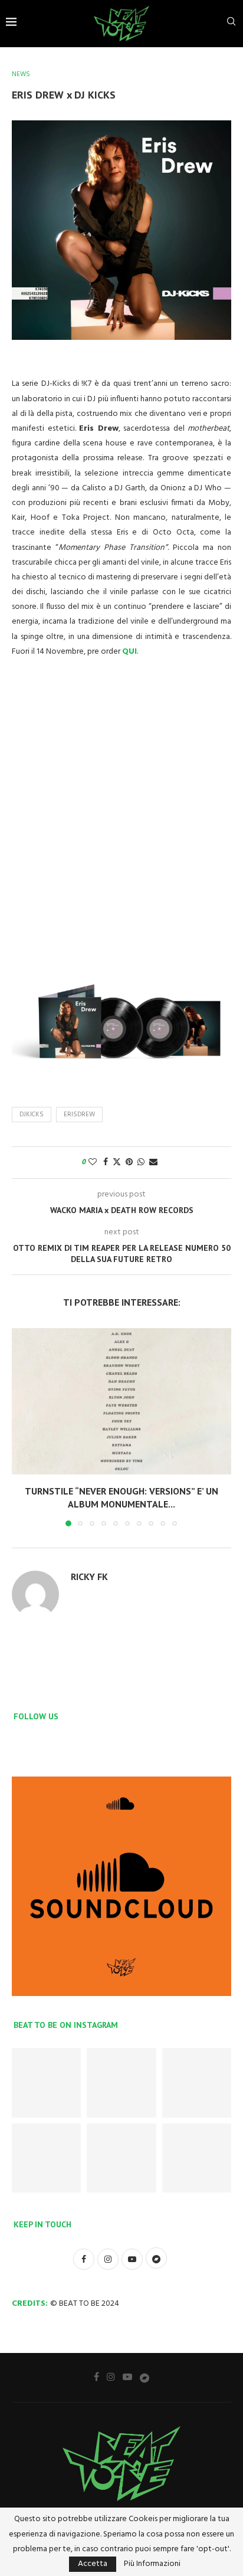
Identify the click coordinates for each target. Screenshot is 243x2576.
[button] (22, 1427)
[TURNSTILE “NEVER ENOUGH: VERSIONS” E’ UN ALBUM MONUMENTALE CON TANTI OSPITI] (121, 1401)
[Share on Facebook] (106, 1163)
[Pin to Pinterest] (129, 1163)
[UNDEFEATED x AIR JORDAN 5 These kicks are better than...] (46, 2158)
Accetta (93, 2564)
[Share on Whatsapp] (141, 1163)
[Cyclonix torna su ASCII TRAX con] (46, 2082)
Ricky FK (89, 1577)
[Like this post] (93, 1163)
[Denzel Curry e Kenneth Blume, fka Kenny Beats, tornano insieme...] (197, 2158)
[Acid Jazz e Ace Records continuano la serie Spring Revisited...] (121, 2158)
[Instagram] (111, 2377)
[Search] (231, 24)
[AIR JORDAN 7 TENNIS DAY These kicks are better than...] (121, 2082)
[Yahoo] (145, 2377)
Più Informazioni (152, 2564)
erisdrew (79, 1115)
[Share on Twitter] (117, 1163)
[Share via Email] (153, 1163)
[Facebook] (96, 2377)
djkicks (32, 1115)
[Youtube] (127, 2377)
